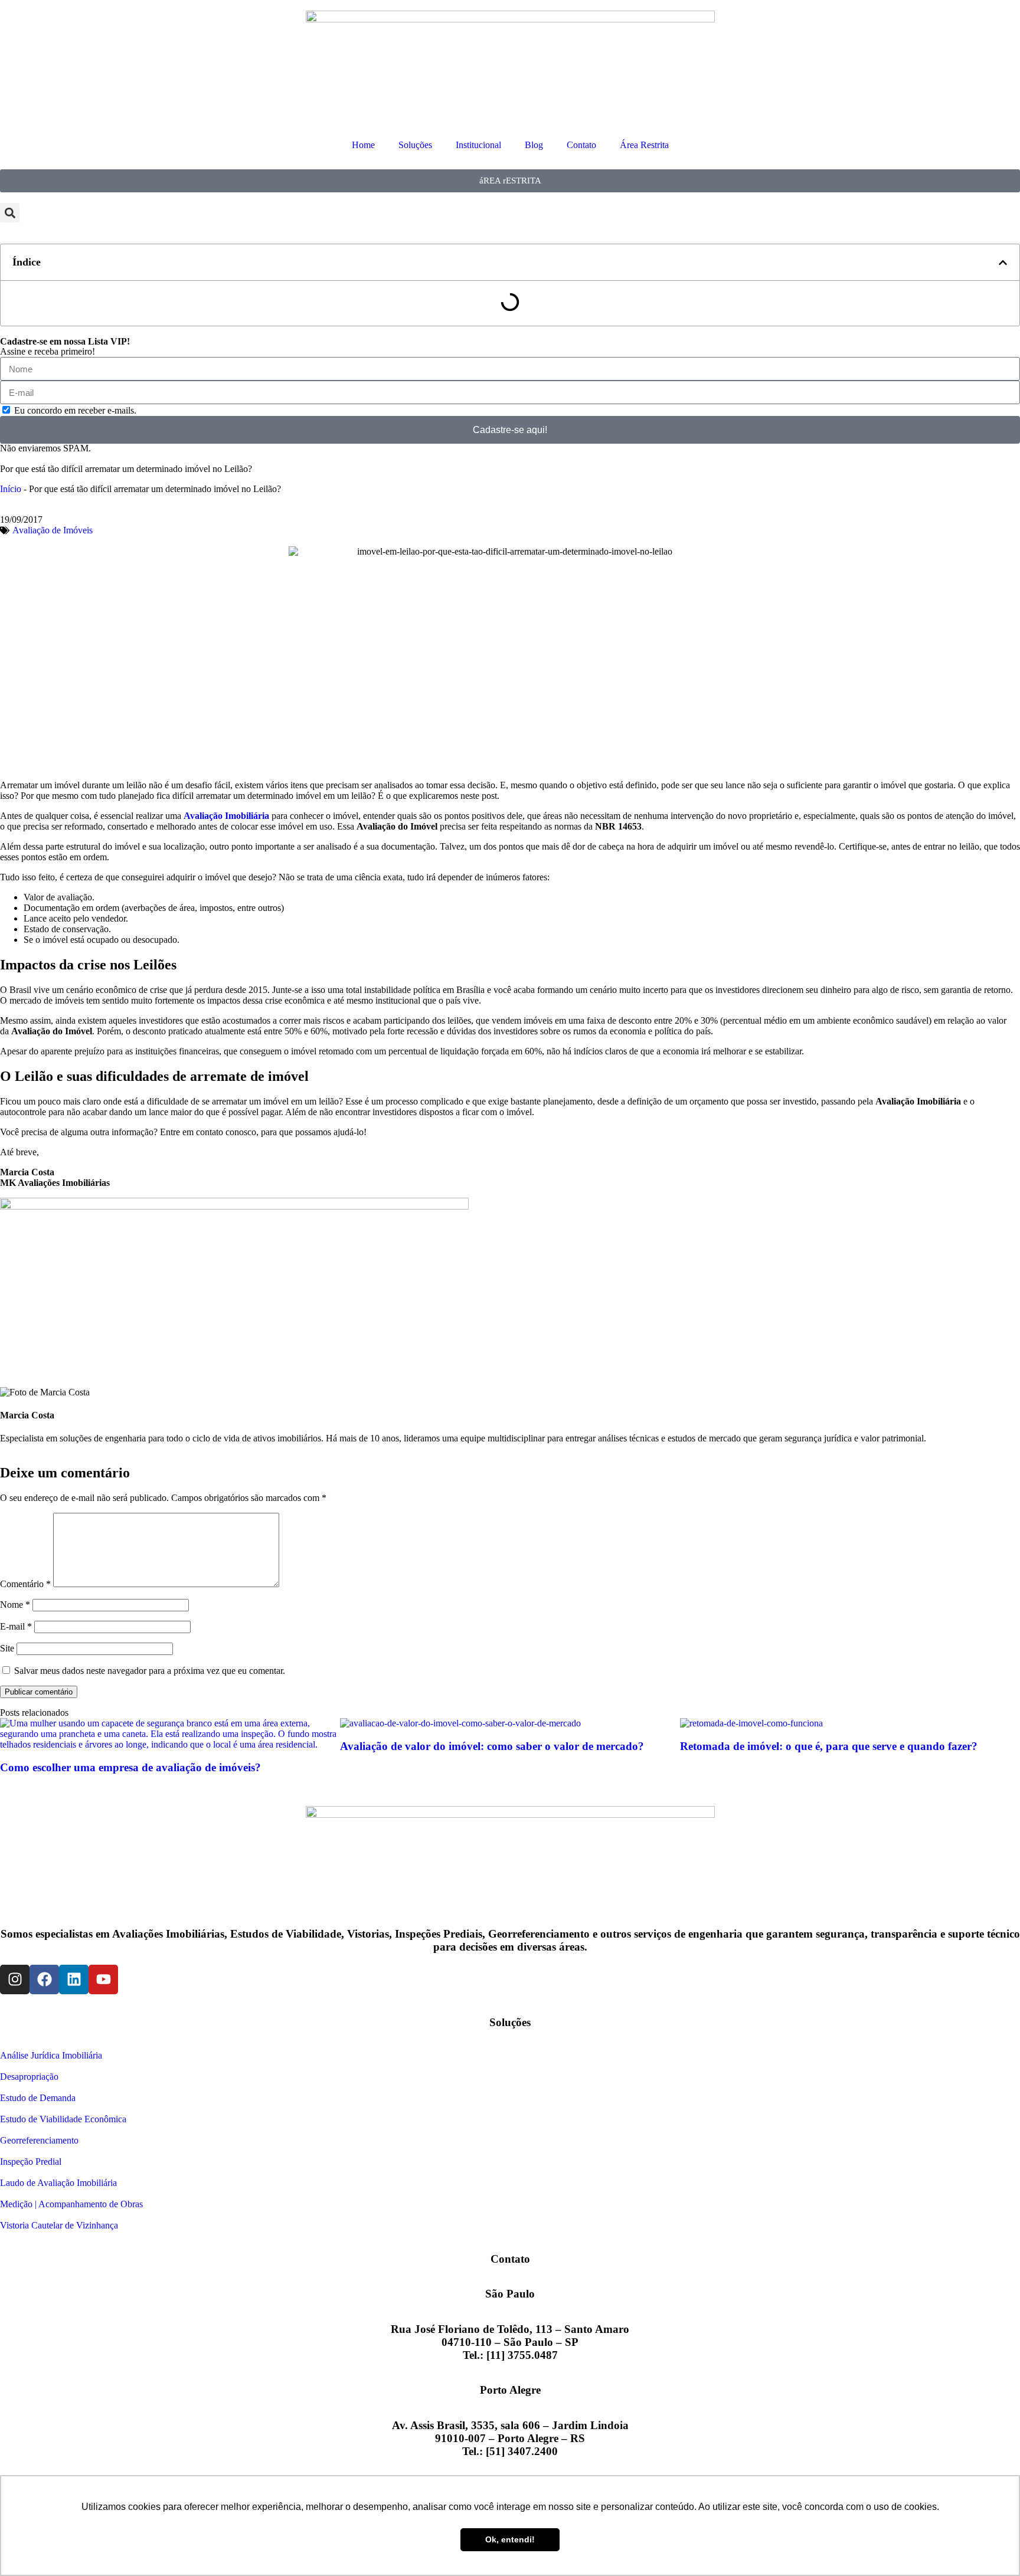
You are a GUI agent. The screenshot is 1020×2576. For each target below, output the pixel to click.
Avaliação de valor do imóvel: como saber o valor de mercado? (492, 1746)
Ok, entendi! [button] (510, 2539)
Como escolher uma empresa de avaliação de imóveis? (130, 1767)
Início (11, 489)
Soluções (415, 145)
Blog (534, 145)
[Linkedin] (74, 1979)
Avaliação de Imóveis (53, 530)
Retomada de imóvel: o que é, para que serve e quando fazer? (829, 1746)
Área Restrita (644, 145)
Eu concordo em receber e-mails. (75, 410)
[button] (10, 213)
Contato (581, 145)
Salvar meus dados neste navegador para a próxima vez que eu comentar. (150, 1671)
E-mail (16, 1626)
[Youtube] (103, 1979)
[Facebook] (44, 1979)
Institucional (478, 145)
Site (7, 1648)
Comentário (25, 1584)
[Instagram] (15, 1979)
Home (363, 145)
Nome (15, 1605)
